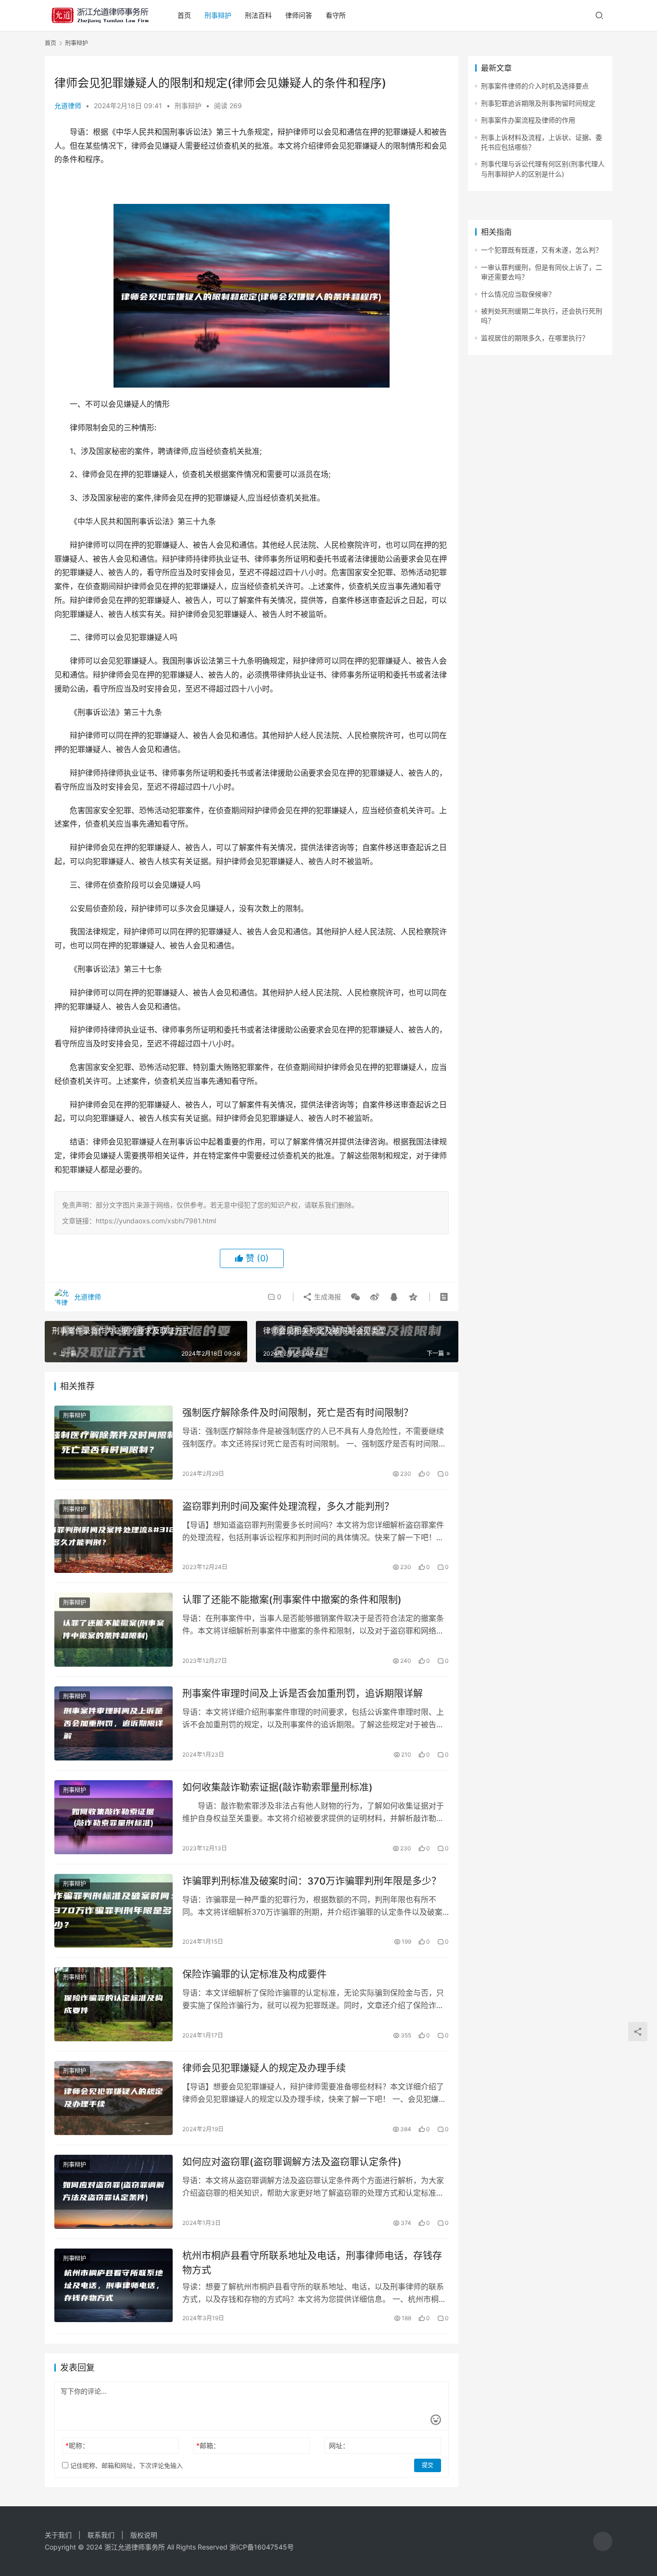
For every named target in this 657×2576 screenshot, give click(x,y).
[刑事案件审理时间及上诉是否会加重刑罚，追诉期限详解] (114, 1723)
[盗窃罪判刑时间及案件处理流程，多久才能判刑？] (114, 1536)
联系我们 (101, 2535)
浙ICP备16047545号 (262, 2547)
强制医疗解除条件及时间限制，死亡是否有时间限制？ (298, 1413)
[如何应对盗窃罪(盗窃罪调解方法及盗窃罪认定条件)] (114, 2192)
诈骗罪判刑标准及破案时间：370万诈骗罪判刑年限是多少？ (312, 1881)
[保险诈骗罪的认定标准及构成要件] (114, 2004)
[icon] (603, 2541)
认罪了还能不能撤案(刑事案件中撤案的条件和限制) (292, 1600)
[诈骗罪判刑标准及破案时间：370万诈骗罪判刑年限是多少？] (114, 1911)
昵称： (77, 2445)
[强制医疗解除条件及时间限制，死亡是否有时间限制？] (114, 1443)
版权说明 (144, 2535)
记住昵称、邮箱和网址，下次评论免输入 (126, 2465)
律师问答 (299, 15)
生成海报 (327, 1297)
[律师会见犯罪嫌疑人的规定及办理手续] (114, 2098)
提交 (428, 2465)
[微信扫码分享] (355, 1297)
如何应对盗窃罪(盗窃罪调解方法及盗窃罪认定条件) (292, 2162)
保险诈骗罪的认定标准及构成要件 (254, 1974)
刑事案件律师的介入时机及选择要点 (535, 86)
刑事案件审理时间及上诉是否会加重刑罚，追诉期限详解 (303, 1694)
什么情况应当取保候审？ (518, 294)
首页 (184, 15)
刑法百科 (258, 15)
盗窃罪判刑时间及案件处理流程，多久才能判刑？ (288, 1507)
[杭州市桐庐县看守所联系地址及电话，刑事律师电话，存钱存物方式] (114, 2286)
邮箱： (208, 2445)
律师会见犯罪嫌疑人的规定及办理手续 (264, 2068)
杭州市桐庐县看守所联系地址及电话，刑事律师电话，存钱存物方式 (312, 2263)
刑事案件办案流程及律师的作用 (528, 120)
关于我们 (58, 2535)
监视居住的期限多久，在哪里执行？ (535, 338)
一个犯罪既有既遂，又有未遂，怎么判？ (542, 250)
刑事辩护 (218, 15)
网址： (339, 2445)
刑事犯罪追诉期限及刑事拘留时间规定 (538, 103)
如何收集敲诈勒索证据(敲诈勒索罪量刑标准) (278, 1787)
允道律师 (68, 106)
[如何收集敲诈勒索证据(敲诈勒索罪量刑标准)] (114, 1817)
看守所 (336, 15)
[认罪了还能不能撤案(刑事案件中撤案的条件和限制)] (114, 1630)
